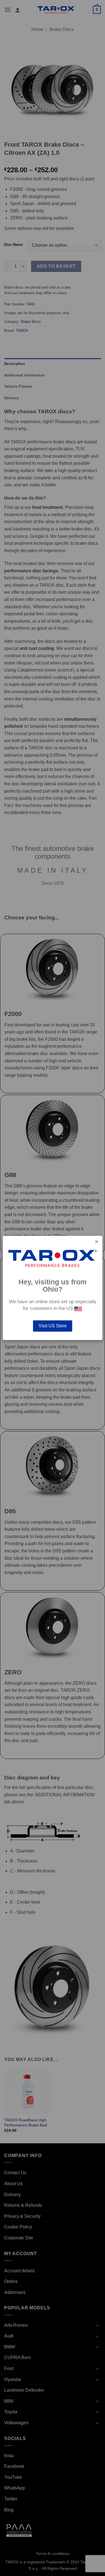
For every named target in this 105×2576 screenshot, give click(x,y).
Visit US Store (53, 1326)
